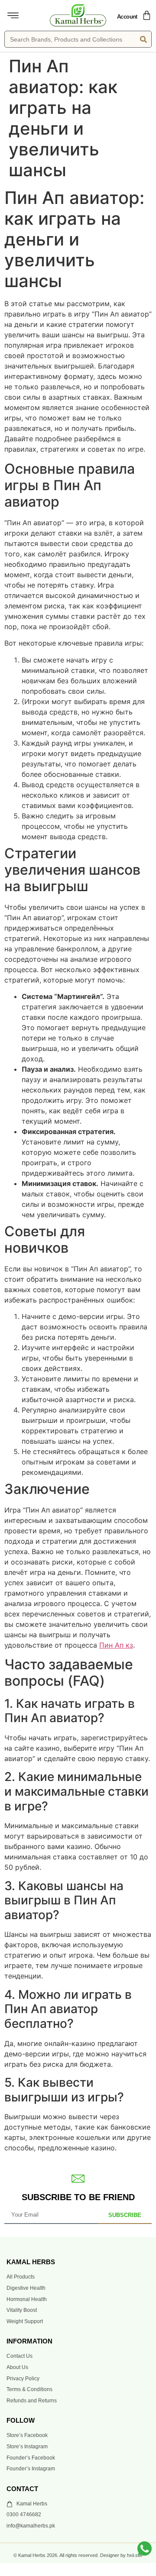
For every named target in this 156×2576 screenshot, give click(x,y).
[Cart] (147, 15)
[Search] (143, 39)
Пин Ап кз (116, 1645)
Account (127, 17)
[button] (13, 16)
